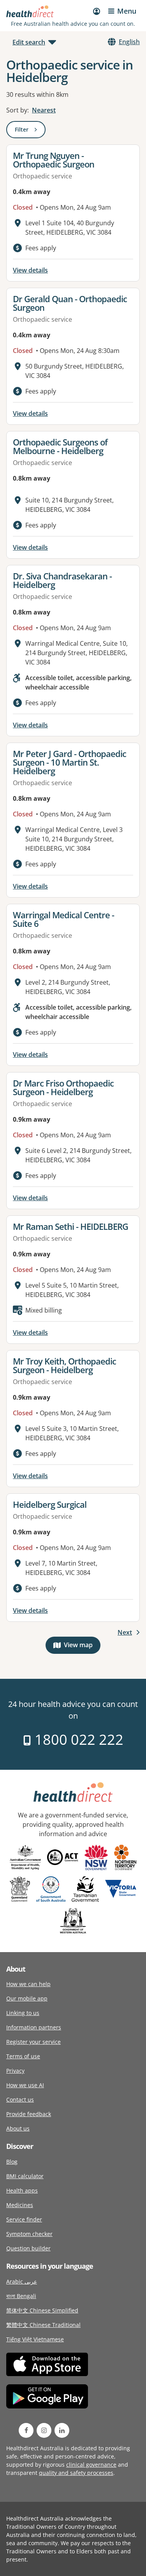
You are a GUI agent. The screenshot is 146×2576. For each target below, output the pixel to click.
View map (82, 1647)
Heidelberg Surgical (50, 1504)
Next (125, 1632)
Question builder (28, 2248)
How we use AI (25, 2085)
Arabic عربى (22, 2281)
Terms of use (23, 2056)
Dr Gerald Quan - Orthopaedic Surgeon (70, 303)
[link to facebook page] (26, 2430)
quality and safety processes (76, 2473)
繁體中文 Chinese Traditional (43, 2325)
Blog (12, 2162)
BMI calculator (25, 2176)
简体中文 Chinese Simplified (42, 2310)
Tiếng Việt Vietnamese (35, 2339)
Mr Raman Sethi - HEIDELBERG (70, 1226)
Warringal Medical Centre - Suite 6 (63, 919)
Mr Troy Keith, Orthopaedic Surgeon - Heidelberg (64, 1365)
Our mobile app (27, 1998)
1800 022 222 (77, 1740)
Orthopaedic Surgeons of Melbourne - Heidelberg (60, 446)
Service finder (24, 2219)
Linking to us (23, 2013)
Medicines (20, 2205)
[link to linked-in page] (62, 2430)
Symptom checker (29, 2234)
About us (18, 2128)
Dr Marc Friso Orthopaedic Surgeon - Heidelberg (63, 1087)
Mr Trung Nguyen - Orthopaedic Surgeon (54, 160)
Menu (127, 11)
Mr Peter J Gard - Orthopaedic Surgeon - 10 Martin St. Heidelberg (69, 762)
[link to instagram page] (44, 2430)
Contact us (20, 2099)
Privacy (15, 2071)
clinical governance (91, 2465)
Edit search (29, 42)
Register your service (33, 2042)
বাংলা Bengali (21, 2296)
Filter (30, 131)
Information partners (34, 2027)
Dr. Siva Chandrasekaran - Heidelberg (62, 580)
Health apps (22, 2190)
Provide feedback (29, 2114)
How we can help (28, 1984)
